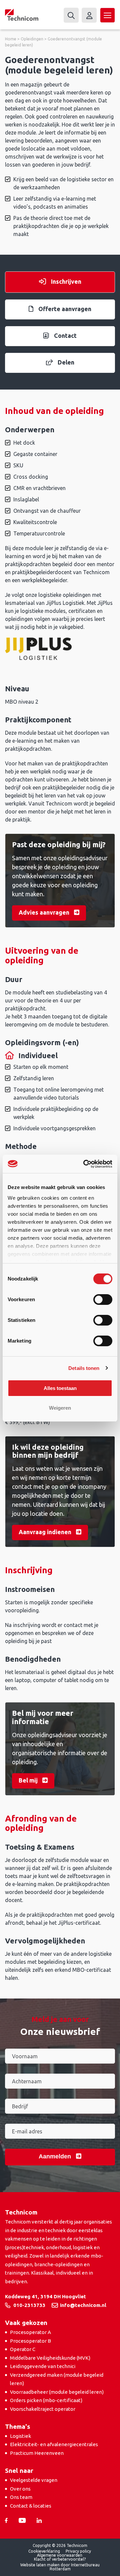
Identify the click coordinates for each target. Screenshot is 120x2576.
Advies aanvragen (45, 912)
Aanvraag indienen (46, 1532)
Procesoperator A (30, 2332)
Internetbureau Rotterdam (75, 2567)
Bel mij (29, 1780)
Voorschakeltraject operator (43, 2409)
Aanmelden (56, 2156)
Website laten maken (40, 2565)
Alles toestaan (60, 1388)
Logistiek (20, 2436)
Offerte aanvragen (65, 309)
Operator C (23, 2349)
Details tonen (84, 1368)
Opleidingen (32, 39)
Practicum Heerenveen (37, 2453)
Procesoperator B (30, 2341)
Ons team (21, 2497)
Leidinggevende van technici (43, 2366)
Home (11, 39)
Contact (65, 335)
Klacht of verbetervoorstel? (60, 2559)
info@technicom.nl (83, 2305)
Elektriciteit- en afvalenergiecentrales (54, 2444)
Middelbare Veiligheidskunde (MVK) (50, 2358)
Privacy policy (78, 2551)
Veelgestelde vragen (34, 2480)
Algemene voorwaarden (60, 2555)
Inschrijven (66, 281)
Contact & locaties (31, 2506)
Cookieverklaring (44, 2551)
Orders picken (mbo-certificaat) (46, 2400)
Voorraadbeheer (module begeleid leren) (57, 2392)
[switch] (103, 1300)
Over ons (20, 2489)
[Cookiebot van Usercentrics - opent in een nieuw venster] (85, 1164)
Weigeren (60, 1408)
